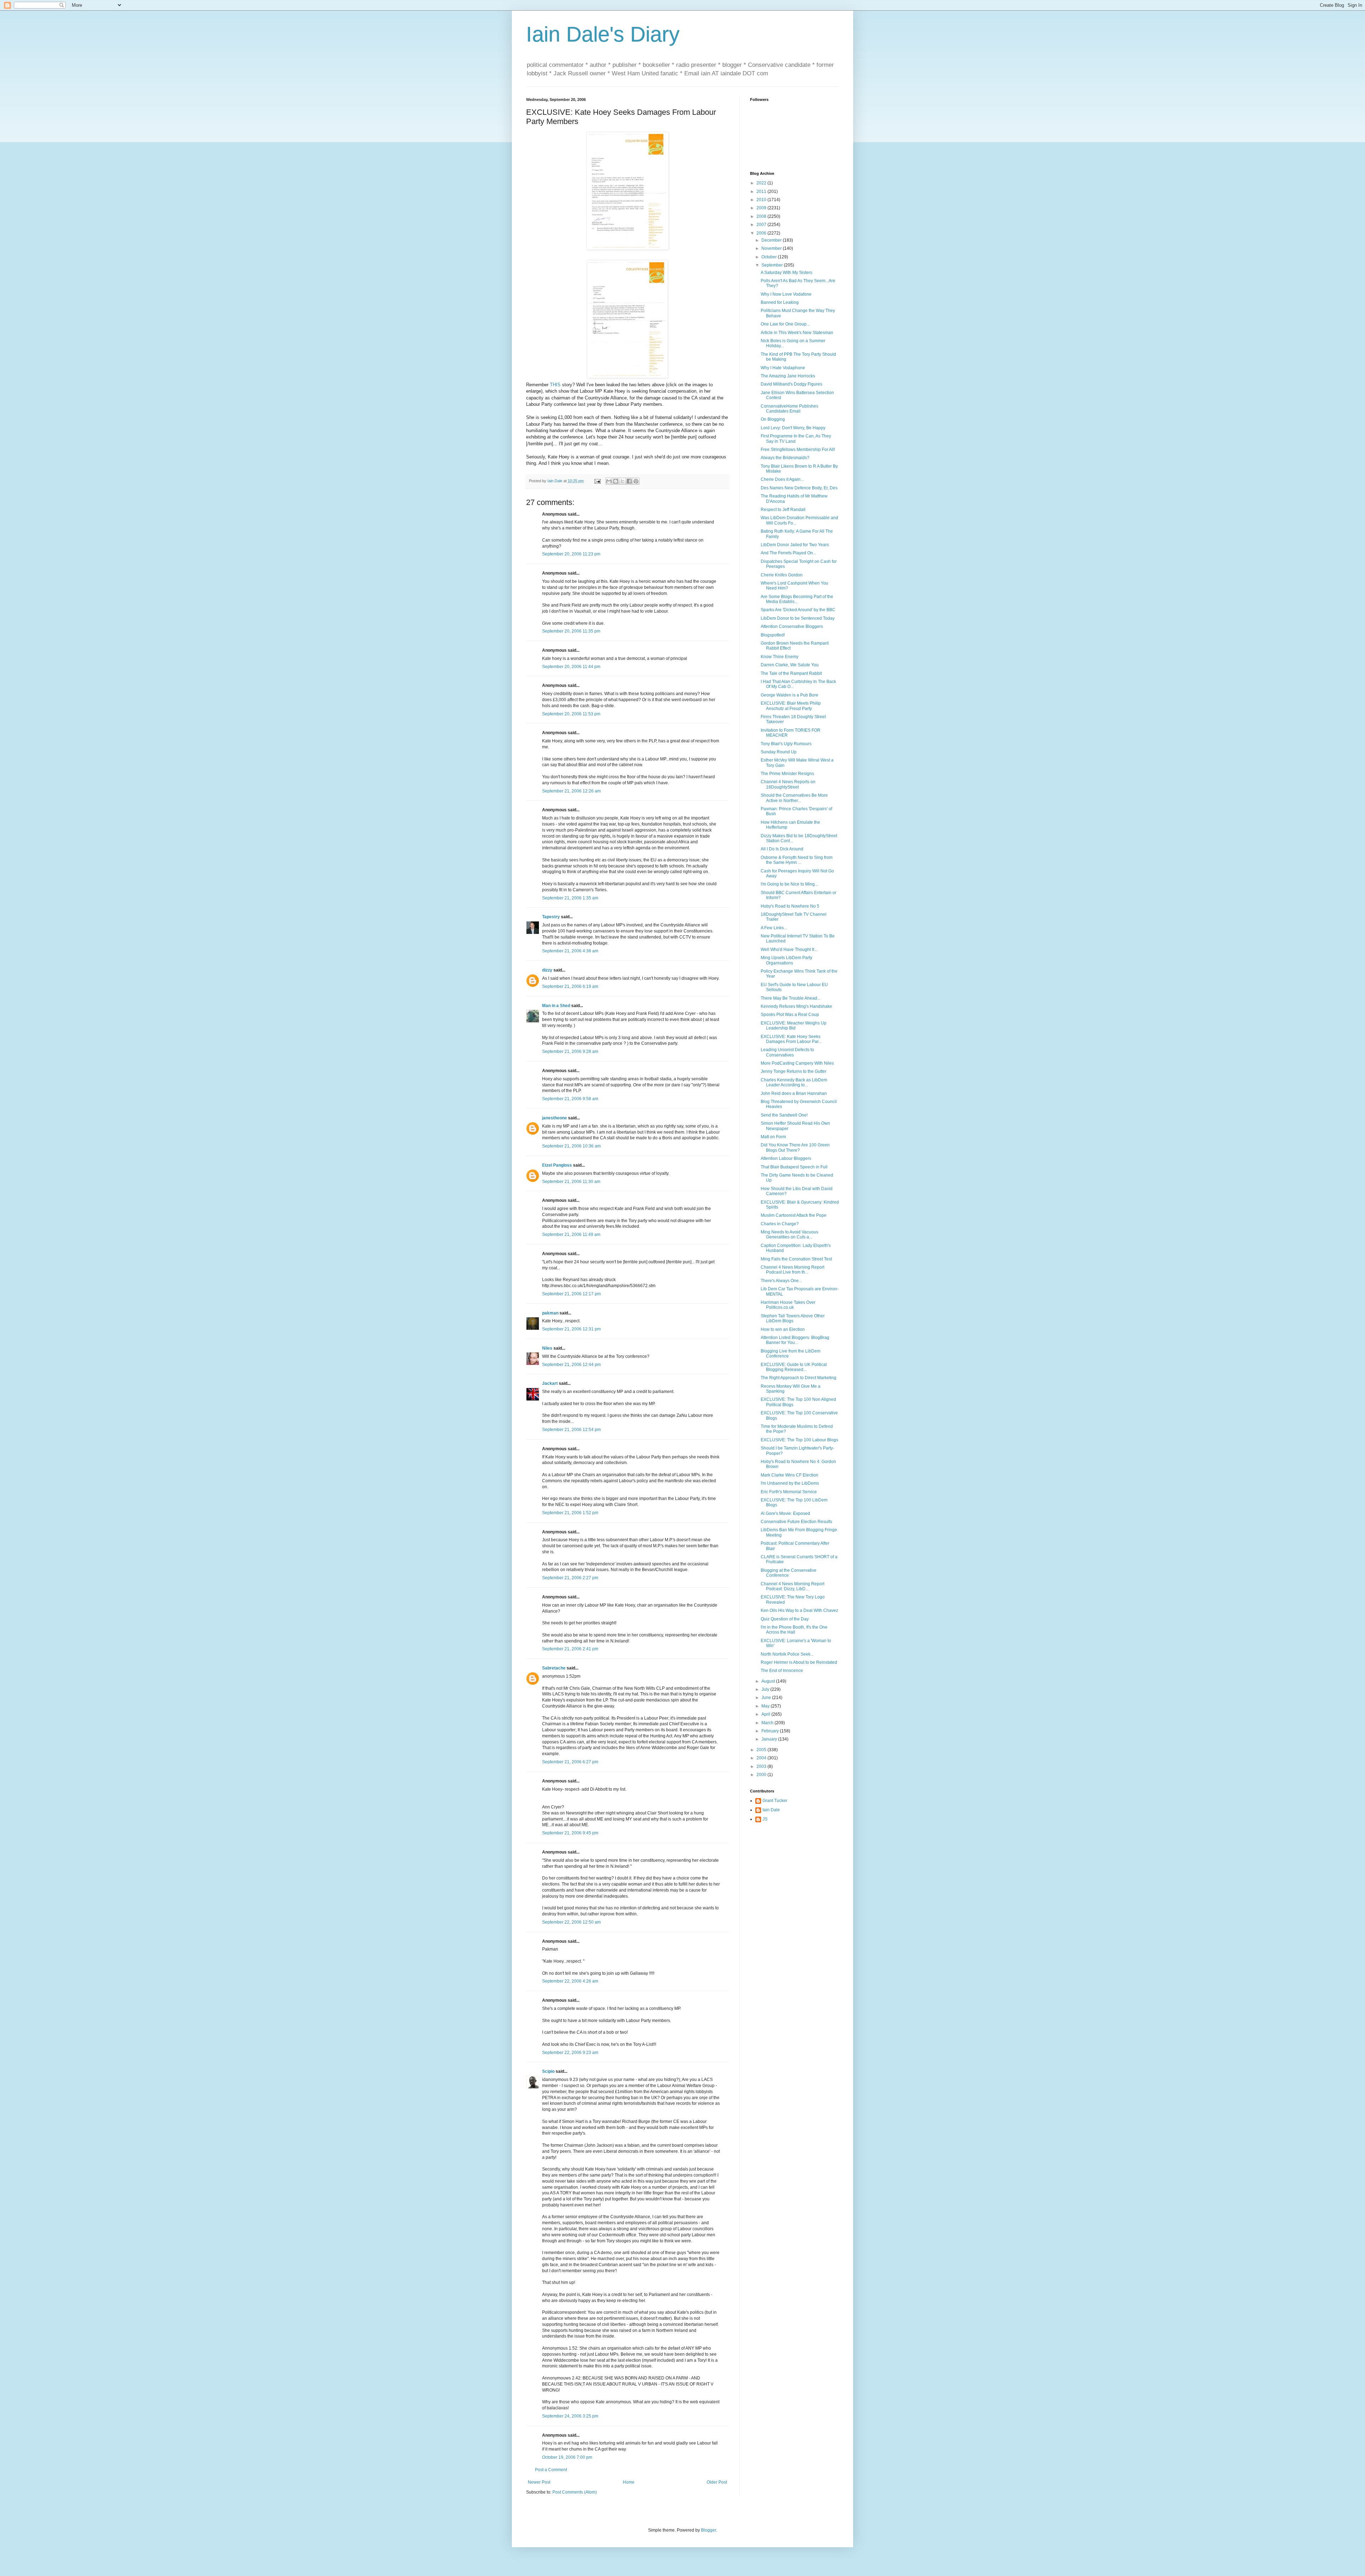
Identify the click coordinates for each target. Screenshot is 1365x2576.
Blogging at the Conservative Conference (789, 1573)
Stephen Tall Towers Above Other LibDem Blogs (793, 1318)
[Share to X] (622, 481)
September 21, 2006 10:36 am (571, 1146)
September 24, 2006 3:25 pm (570, 2416)
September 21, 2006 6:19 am (570, 986)
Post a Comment (551, 2470)
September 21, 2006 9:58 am (570, 1099)
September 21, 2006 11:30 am (571, 1182)
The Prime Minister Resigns (787, 774)
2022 (762, 183)
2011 (762, 192)
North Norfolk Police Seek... (787, 1654)
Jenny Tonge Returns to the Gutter (794, 1071)
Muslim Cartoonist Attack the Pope (794, 1215)
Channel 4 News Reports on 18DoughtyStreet (788, 784)
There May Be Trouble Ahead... (791, 998)
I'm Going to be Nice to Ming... (789, 884)
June (767, 1698)
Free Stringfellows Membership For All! (798, 450)
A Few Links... (774, 928)
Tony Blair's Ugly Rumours (786, 744)
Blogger (708, 2530)
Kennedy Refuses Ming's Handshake (796, 1006)
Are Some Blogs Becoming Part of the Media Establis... (797, 599)
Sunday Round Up (779, 752)
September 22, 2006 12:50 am (571, 1922)
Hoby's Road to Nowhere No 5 (790, 906)
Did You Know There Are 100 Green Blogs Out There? (795, 1147)
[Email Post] (597, 481)
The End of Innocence (782, 1671)
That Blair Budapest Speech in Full (794, 1167)
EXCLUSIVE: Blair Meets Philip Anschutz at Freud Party (791, 706)
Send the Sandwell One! (784, 1115)
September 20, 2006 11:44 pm (571, 667)
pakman (550, 1313)
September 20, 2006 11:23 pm (571, 554)
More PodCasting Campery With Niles (797, 1063)
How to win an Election (783, 1329)
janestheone (555, 1118)
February (771, 1731)
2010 (762, 200)
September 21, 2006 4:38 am (570, 951)
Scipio (548, 2071)
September (773, 265)
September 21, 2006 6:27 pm (570, 1762)
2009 (762, 208)
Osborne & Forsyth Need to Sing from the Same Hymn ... (797, 860)
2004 (762, 1758)
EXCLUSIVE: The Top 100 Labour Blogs (799, 1440)
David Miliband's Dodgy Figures (791, 384)
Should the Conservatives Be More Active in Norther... (794, 798)
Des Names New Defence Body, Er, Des (799, 488)
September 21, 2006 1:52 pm (570, 1513)
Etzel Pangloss (557, 1165)
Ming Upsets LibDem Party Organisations (786, 960)
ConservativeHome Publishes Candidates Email (789, 409)
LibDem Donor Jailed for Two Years (795, 545)
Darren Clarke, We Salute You (790, 665)
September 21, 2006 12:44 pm (571, 1365)
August (769, 1681)
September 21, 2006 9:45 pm (570, 1833)
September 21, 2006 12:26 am (571, 791)
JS (765, 1819)
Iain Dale (771, 1810)
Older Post (717, 2482)
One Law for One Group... (785, 324)
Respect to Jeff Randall (783, 510)
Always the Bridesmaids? (785, 458)
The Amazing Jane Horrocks (788, 376)
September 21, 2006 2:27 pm (570, 1578)
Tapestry (551, 917)
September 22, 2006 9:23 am (570, 2053)
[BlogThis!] (616, 481)
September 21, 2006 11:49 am (571, 1235)
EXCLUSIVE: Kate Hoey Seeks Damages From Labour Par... (791, 1039)
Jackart (550, 1383)
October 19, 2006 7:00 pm (567, 2457)
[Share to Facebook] (629, 481)
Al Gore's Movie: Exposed (785, 1513)
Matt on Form (773, 1137)
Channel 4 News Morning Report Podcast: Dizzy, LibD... (793, 1586)
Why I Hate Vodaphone (783, 368)
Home (629, 2482)
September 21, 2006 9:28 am (570, 1052)
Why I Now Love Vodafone (786, 294)
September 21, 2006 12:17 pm (571, 1294)
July (766, 1689)
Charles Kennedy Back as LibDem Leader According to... (794, 1082)
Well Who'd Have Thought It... (789, 950)
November (772, 248)
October (770, 257)
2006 (762, 233)
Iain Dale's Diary (603, 34)
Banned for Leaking (780, 302)
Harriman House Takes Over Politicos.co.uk (788, 1305)
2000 (762, 1775)
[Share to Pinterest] (636, 481)
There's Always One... (781, 1281)
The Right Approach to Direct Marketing (799, 1378)
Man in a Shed (556, 1006)
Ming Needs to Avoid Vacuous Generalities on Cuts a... (789, 1235)
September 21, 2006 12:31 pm (571, 1329)
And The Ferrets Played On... (788, 553)
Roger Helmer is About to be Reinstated (799, 1662)
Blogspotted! (773, 635)
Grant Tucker (775, 1801)
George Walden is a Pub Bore (789, 695)
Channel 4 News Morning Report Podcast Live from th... (793, 1270)
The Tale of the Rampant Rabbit (791, 673)
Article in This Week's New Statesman (797, 333)
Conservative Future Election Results (796, 1522)
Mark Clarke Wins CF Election (789, 1475)
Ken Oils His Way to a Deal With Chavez (799, 1610)
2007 (762, 225)
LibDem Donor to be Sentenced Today (798, 618)
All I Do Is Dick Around (782, 849)
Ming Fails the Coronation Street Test (796, 1259)
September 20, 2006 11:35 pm (571, 631)
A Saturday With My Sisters (786, 273)
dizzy (547, 970)
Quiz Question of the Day (785, 1619)
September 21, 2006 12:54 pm (571, 1430)
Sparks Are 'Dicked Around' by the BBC (798, 610)
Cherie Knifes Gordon (782, 575)
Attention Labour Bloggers (786, 1158)
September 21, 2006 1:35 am (570, 898)
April (766, 1714)
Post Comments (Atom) (575, 2492)
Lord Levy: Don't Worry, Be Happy (793, 428)
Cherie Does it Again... (782, 479)
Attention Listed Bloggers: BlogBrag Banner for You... (795, 1340)
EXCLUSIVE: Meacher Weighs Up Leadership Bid (794, 1026)
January (770, 1739)
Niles (547, 1348)
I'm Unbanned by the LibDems (790, 1483)
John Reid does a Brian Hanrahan (794, 1093)
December (772, 240)
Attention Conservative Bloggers (792, 626)
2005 (762, 1750)
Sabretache (554, 1668)
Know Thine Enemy (780, 657)
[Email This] (609, 481)
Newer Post (539, 2482)
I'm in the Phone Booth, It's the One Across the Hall (794, 1630)
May (766, 1706)
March (768, 1723)
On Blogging (773, 419)
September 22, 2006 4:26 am (570, 1981)
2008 (762, 216)
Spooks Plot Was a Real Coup (790, 1015)
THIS (555, 385)
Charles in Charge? (780, 1224)
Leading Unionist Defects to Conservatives (787, 1052)
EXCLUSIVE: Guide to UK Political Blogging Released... (794, 1367)
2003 (762, 1766)
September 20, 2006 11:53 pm (571, 714)
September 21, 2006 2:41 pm (570, 1649)
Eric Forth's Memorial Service (789, 1492)
